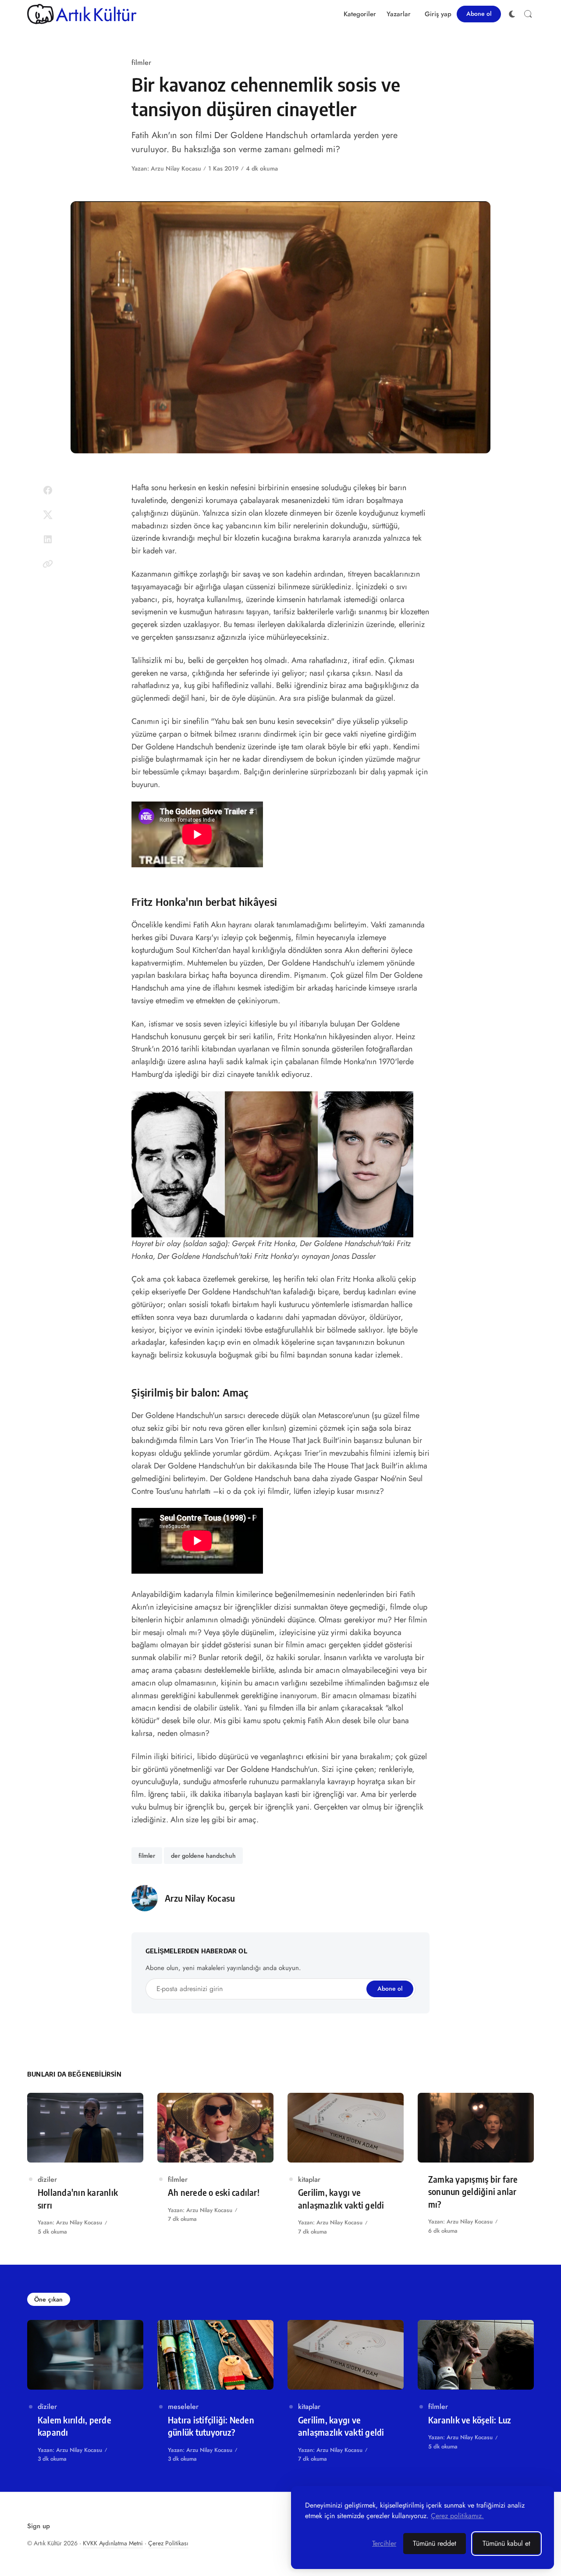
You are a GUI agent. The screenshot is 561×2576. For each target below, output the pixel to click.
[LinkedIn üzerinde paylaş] (48, 539)
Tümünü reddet (435, 2543)
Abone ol (479, 14)
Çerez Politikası (168, 2543)
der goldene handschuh (203, 1856)
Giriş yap (438, 14)
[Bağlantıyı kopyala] (48, 564)
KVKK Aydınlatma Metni (113, 2543)
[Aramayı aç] (528, 14)
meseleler (183, 2407)
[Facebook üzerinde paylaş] (48, 490)
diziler (47, 2179)
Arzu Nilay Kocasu (176, 168)
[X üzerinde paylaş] (48, 515)
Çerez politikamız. (457, 2516)
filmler (141, 62)
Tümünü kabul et (506, 2543)
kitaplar (309, 2179)
